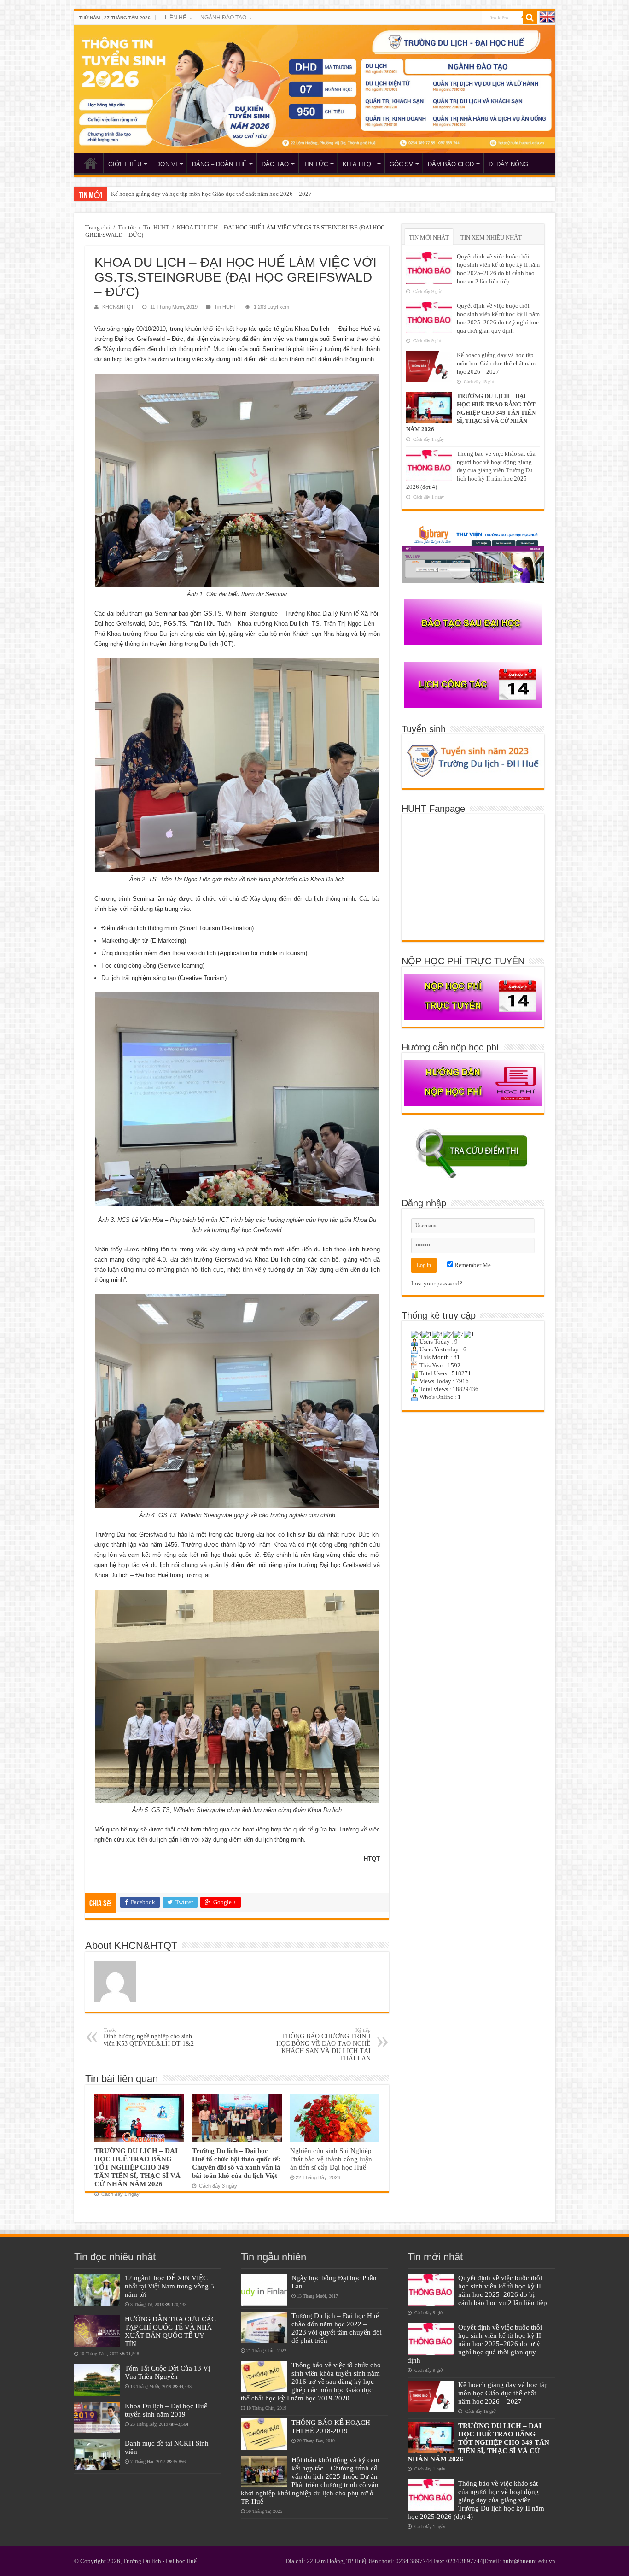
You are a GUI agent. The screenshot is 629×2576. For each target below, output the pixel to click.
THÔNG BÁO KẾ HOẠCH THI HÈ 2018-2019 (331, 2426)
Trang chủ (98, 227)
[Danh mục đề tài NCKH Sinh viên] (97, 2455)
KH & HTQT (359, 164)
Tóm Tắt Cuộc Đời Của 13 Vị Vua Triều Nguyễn (167, 2372)
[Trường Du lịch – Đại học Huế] (315, 89)
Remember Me (472, 1265)
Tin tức (127, 227)
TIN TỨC (316, 164)
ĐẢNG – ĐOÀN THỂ (219, 164)
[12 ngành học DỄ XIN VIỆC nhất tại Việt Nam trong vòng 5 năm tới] (97, 2289)
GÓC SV (401, 164)
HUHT (91, 163)
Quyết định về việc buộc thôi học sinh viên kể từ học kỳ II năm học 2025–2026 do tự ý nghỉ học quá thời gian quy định (475, 2344)
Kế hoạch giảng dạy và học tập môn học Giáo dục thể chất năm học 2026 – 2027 (496, 363)
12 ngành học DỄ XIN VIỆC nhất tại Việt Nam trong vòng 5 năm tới (169, 2286)
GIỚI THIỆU (125, 164)
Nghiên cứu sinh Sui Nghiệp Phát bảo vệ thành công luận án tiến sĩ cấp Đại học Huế (331, 2159)
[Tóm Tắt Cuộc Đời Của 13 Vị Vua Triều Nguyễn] (97, 2380)
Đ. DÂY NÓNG (508, 164)
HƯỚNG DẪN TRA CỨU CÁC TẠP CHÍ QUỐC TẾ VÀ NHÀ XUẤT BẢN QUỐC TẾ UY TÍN (170, 2331)
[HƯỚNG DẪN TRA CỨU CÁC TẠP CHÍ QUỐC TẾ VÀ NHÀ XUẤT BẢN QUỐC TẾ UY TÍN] (97, 2330)
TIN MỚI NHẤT (429, 238)
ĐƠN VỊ (167, 164)
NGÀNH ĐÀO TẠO (223, 18)
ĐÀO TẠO (275, 164)
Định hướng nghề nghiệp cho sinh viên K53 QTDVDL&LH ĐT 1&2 (149, 2037)
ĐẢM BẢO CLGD (451, 164)
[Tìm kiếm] (530, 18)
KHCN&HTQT (118, 307)
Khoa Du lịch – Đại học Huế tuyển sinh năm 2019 (166, 2410)
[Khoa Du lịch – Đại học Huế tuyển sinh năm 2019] (97, 2418)
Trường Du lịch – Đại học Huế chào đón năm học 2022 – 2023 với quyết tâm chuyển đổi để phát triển (337, 2328)
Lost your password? (437, 1283)
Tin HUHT (156, 227)
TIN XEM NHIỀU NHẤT (491, 238)
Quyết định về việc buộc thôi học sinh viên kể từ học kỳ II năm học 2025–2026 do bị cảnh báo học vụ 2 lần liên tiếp (503, 2290)
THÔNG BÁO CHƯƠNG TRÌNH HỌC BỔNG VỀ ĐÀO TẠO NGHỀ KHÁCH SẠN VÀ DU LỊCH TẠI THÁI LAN (323, 2045)
